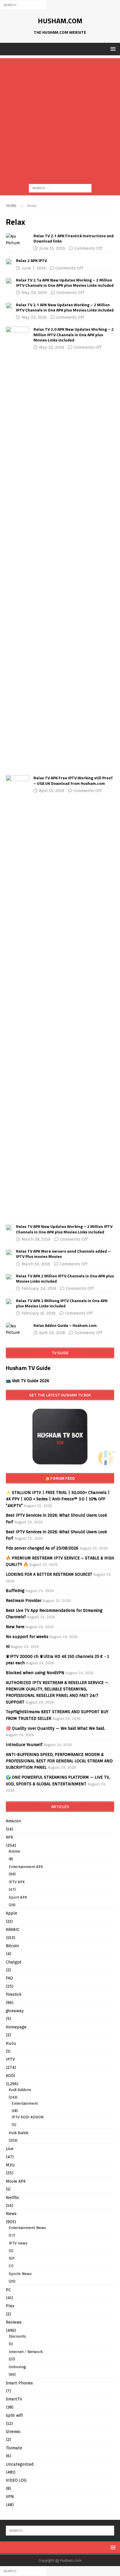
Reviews (14, 2322)
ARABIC (13, 1929)
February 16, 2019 (38, 1313)
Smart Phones (19, 2383)
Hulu (11, 2043)
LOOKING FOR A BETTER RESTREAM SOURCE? (49, 1574)
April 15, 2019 (52, 791)
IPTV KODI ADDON (28, 2117)
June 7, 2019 (34, 268)
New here (15, 1627)
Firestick (14, 1994)
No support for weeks (27, 1637)
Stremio (13, 2432)
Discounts (17, 2336)
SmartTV (14, 2399)
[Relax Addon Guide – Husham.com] (17, 1329)
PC (8, 2290)
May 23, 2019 (34, 317)
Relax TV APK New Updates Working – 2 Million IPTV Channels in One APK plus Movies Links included (64, 1229)
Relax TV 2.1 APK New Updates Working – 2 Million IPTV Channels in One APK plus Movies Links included (65, 307)
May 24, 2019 (34, 293)
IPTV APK (17, 1882)
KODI (11, 2076)
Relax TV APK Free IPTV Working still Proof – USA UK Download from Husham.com (73, 780)
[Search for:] (24, 5)
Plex (10, 2306)
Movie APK (16, 2181)
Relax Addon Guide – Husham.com (65, 1325)
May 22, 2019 (52, 347)
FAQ (9, 1978)
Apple (12, 1913)
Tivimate (14, 2448)
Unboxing (17, 2367)
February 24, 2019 (39, 1288)
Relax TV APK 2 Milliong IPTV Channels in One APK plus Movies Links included (62, 1303)
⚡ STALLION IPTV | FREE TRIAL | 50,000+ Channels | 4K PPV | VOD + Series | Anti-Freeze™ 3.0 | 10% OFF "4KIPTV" (58, 1499)
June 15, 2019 (52, 248)
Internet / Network (26, 2352)
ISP (12, 2258)
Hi (8, 1646)
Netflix (12, 2198)
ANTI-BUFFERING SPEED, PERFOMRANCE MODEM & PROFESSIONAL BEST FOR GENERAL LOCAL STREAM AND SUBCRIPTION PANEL (59, 1761)
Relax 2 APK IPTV (31, 260)
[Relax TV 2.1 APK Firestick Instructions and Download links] (17, 240)
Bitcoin (12, 1946)
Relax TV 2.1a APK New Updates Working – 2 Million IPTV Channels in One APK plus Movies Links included (65, 283)
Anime (14, 1851)
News (11, 2214)
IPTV (10, 2059)
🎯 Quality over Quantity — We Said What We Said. (55, 1728)
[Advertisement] (60, 118)
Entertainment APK (26, 1867)
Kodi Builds (19, 2133)
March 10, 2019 (36, 1264)
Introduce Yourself (24, 1745)
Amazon (13, 1821)
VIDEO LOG (16, 2480)
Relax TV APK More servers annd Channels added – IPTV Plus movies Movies (63, 1254)
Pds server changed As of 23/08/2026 (42, 1548)
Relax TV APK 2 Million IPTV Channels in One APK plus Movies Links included (65, 1278)
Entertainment (25, 2103)
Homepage (16, 2027)
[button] (112, 49)
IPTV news (18, 2243)
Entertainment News (27, 2228)
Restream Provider (24, 1601)
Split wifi (14, 2415)
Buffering (15, 1591)
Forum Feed (63, 1478)
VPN (10, 2497)
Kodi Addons (20, 2090)
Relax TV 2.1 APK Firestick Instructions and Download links (74, 238)
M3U (10, 2165)
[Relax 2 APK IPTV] (9, 261)
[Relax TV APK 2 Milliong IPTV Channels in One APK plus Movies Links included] (9, 1301)
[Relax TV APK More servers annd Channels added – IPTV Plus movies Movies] (9, 1252)
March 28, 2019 (36, 1239)
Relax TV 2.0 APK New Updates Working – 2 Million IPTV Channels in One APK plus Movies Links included (74, 334)
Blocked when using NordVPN (35, 1673)
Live (10, 2149)
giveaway (15, 2011)
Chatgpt (14, 1962)
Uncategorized (20, 2464)
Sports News (20, 2274)
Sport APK (18, 1897)
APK (9, 1837)
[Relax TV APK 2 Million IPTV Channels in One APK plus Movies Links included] (9, 1277)
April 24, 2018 (52, 1333)
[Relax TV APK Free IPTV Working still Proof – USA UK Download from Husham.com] (17, 994)
